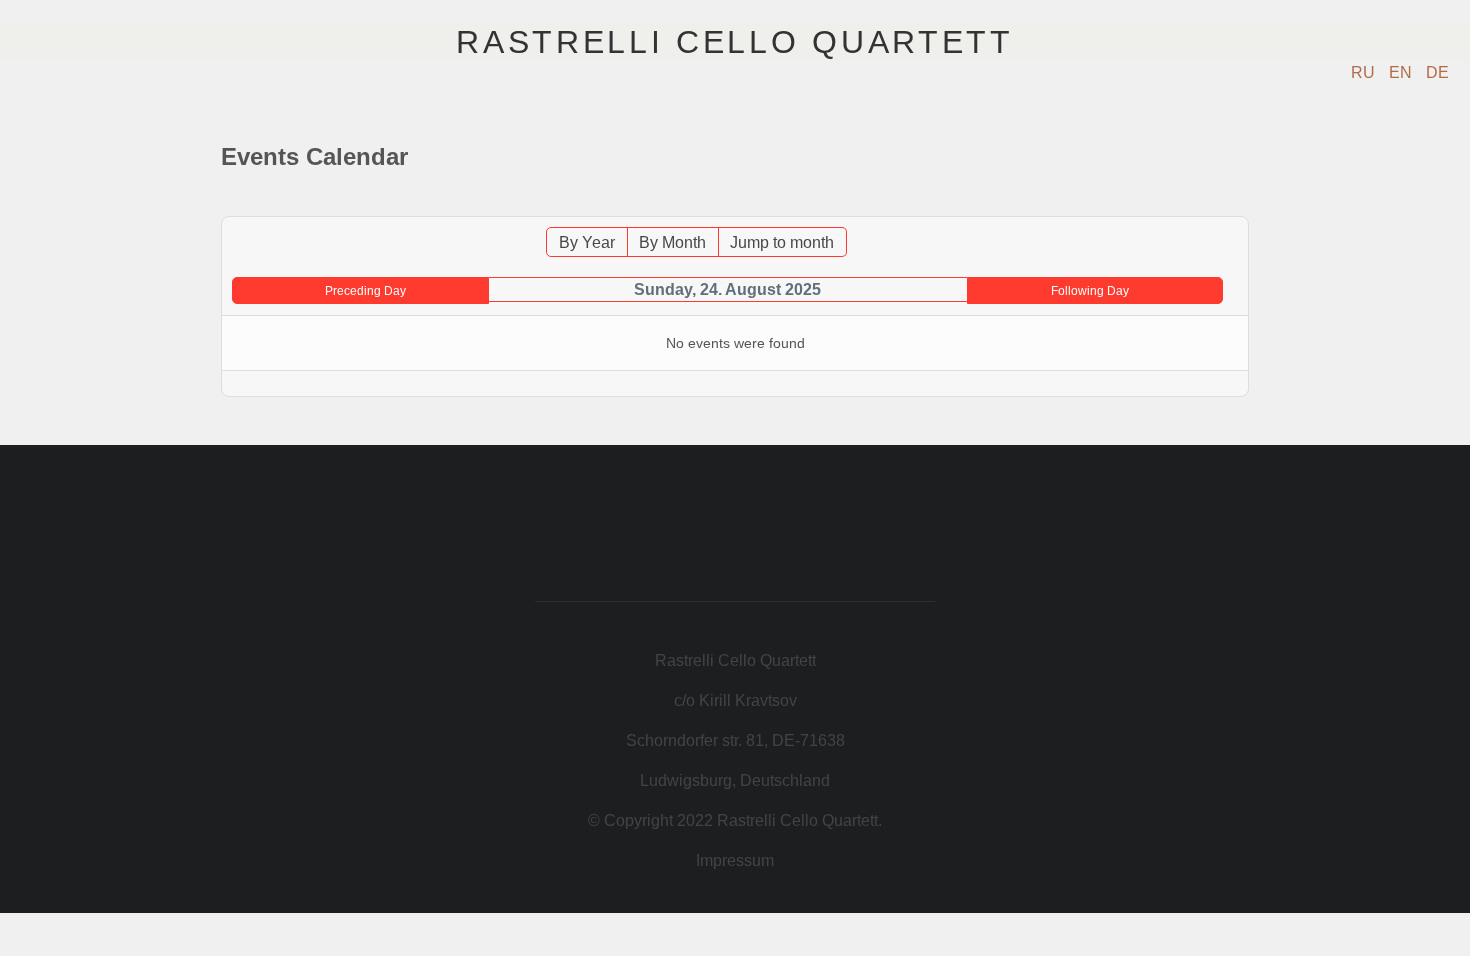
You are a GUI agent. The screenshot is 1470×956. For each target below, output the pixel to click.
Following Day (1090, 291)
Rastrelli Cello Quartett (734, 42)
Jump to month (782, 242)
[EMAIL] (1237, 206)
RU (1365, 72)
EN (1402, 72)
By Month (672, 242)
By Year (587, 242)
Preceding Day (365, 291)
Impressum (735, 860)
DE (1437, 72)
